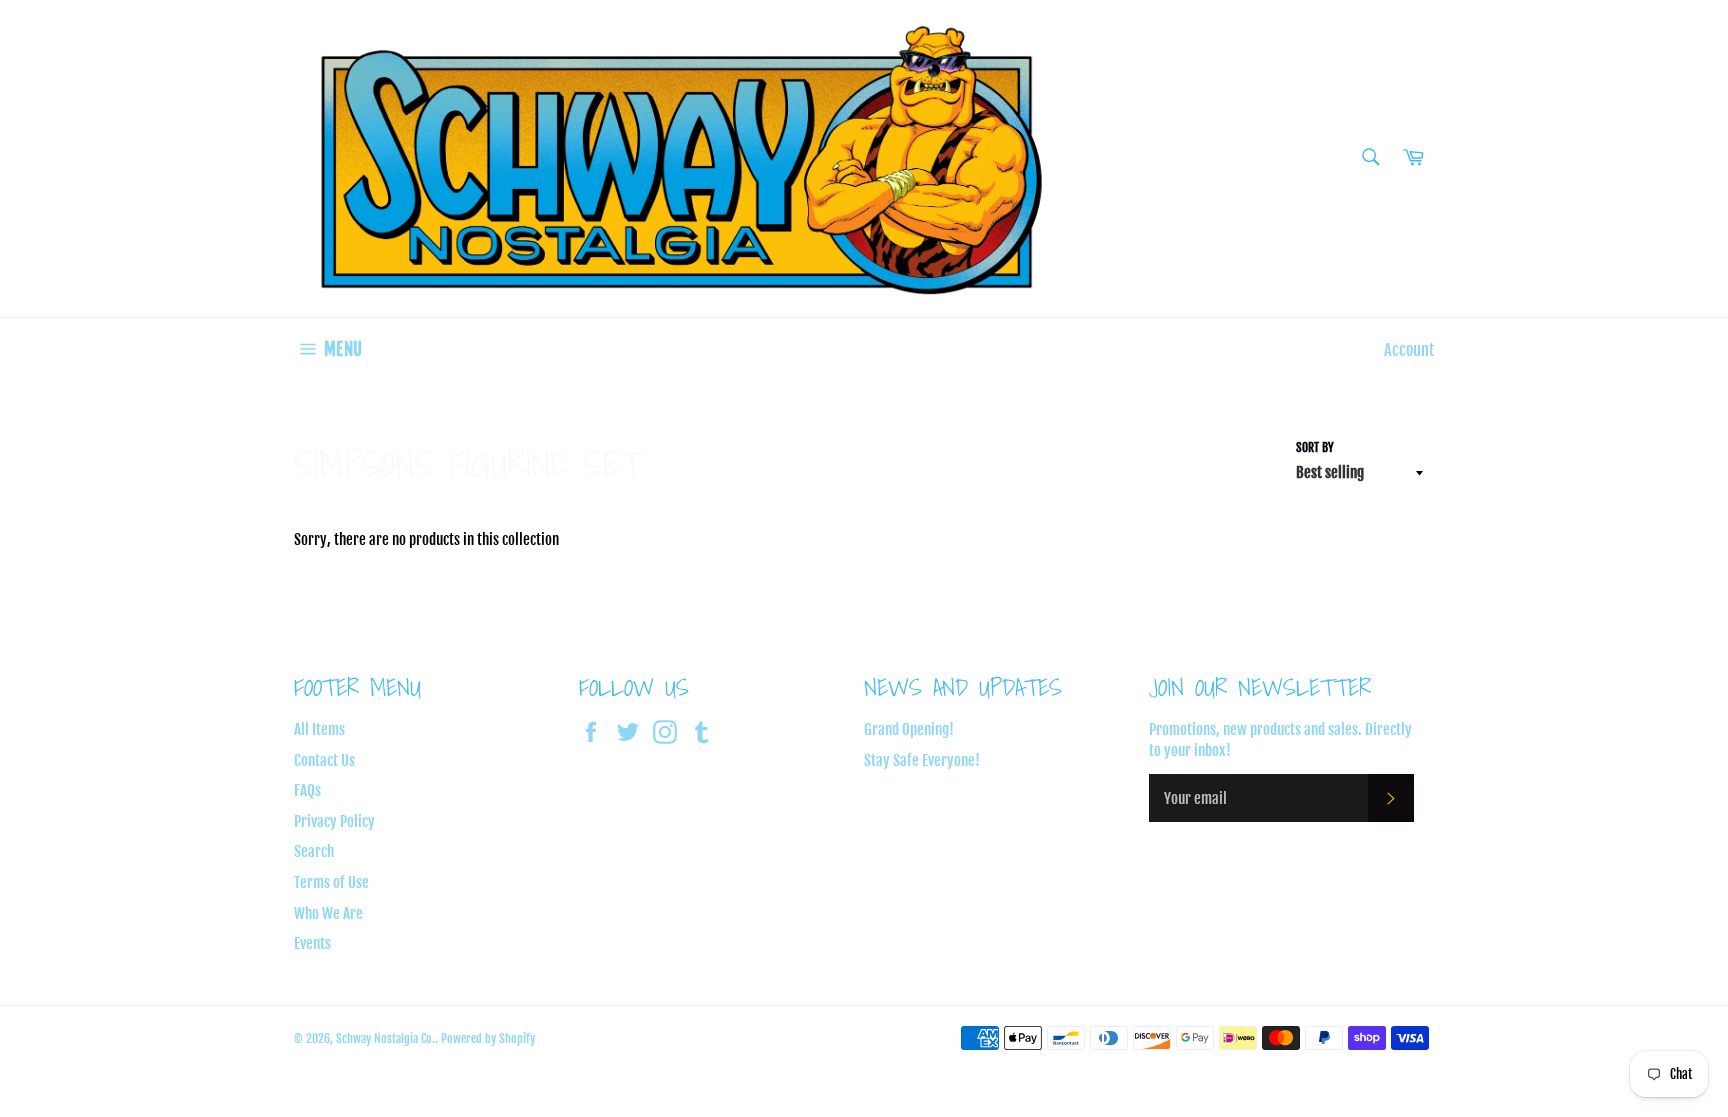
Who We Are (328, 913)
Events (312, 943)
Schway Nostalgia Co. (385, 1038)
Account (1409, 350)
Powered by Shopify (488, 1038)
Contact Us (324, 760)
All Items (319, 729)
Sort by (1315, 447)
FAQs (307, 790)
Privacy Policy (334, 821)
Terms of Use (331, 882)
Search (314, 851)
